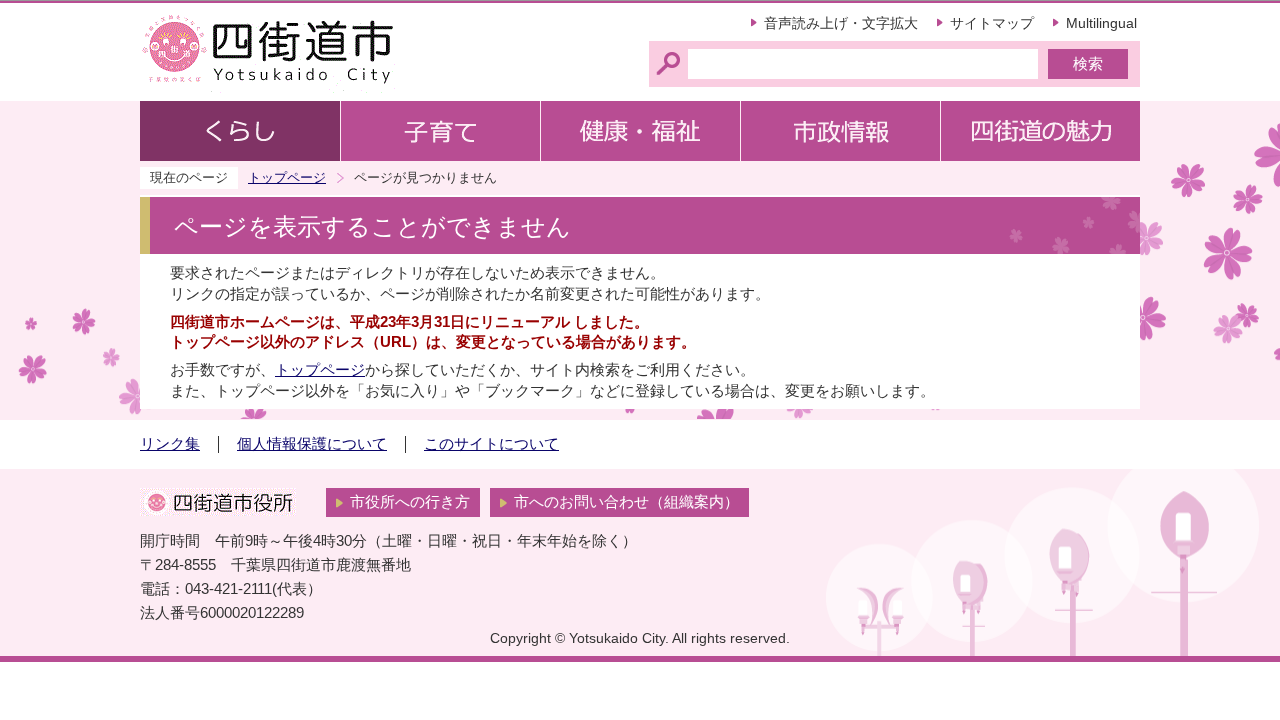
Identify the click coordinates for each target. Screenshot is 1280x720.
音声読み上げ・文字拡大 (841, 23)
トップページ (287, 177)
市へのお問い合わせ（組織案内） (626, 502)
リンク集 (170, 444)
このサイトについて (491, 444)
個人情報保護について (312, 444)
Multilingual (1101, 23)
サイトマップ (992, 23)
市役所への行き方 (410, 502)
